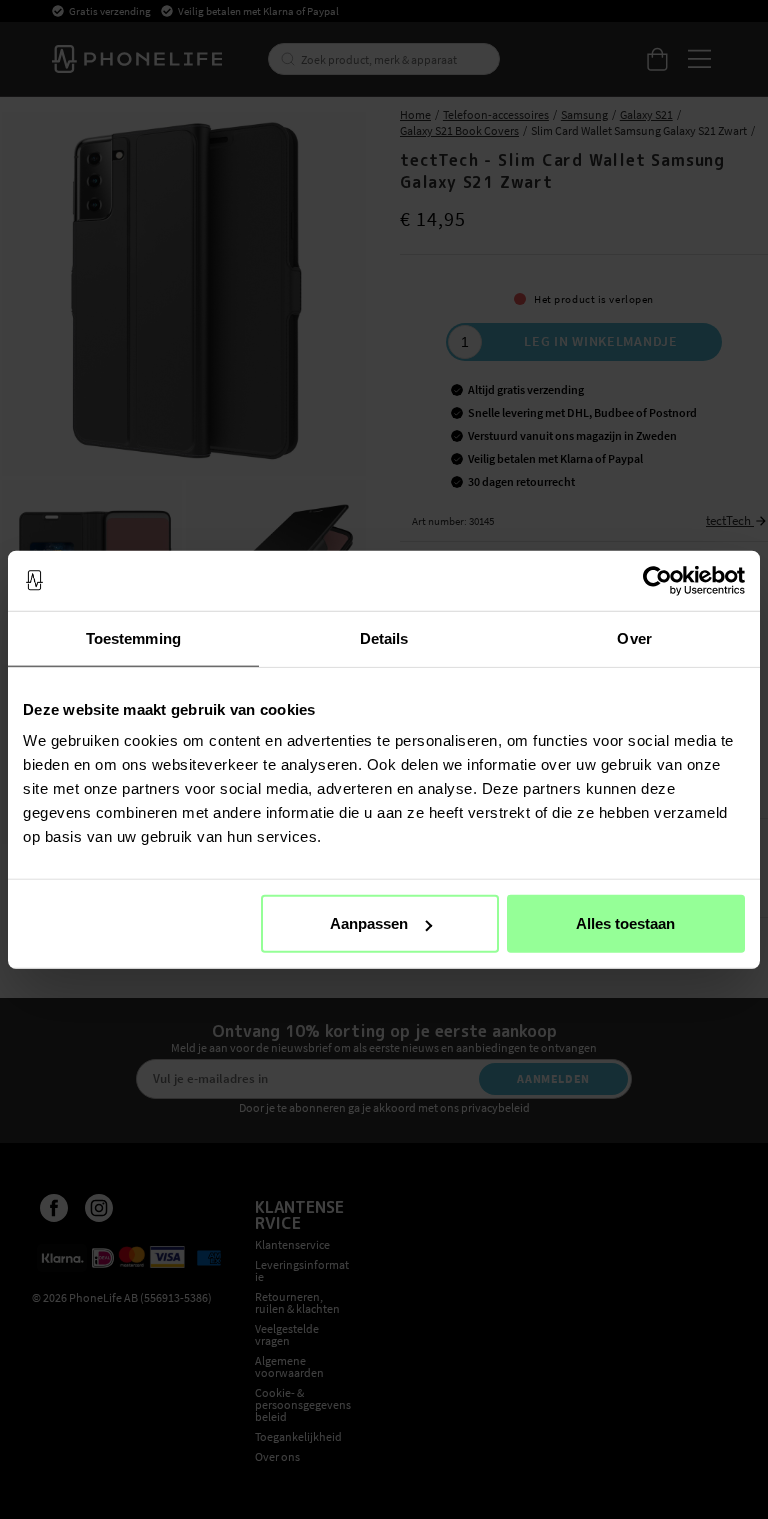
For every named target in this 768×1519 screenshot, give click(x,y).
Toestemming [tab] (133, 637)
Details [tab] (384, 637)
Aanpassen (369, 923)
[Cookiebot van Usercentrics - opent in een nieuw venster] (657, 580)
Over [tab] (634, 637)
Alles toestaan (625, 923)
